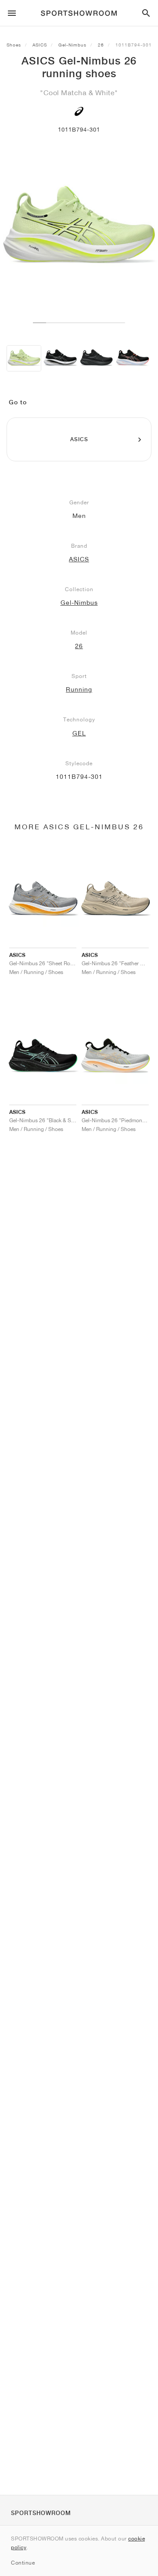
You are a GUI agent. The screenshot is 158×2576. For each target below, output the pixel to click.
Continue (23, 2563)
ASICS (40, 45)
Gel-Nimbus (72, 45)
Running (79, 689)
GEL (79, 733)
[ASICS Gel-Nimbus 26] (24, 358)
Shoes (14, 45)
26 (101, 45)
